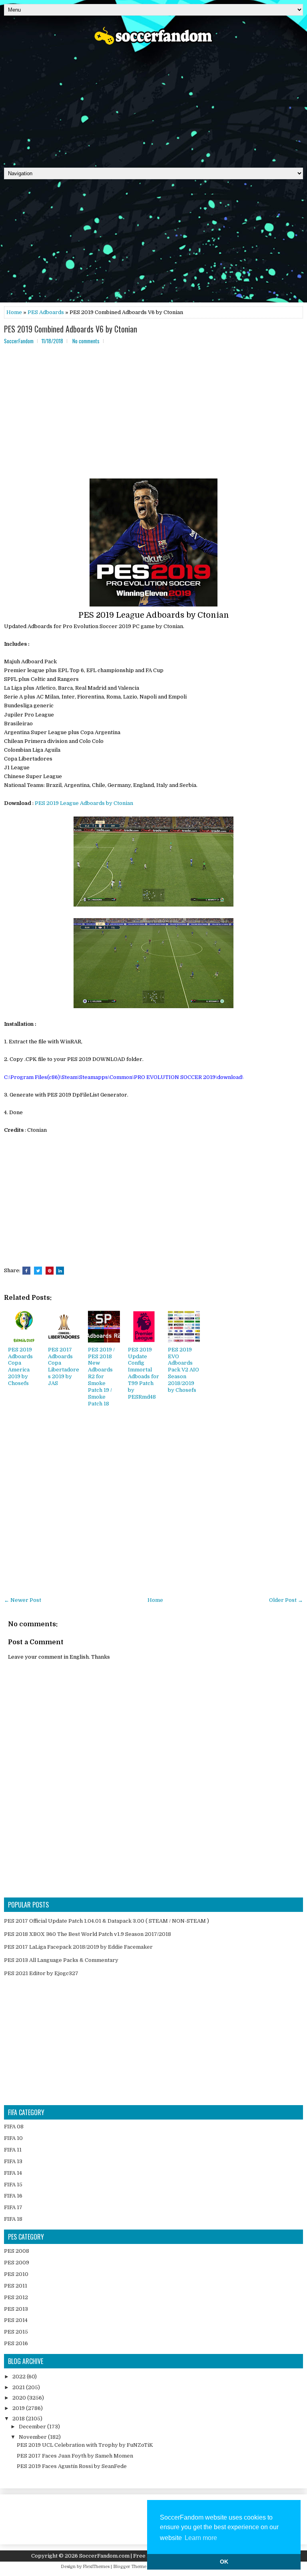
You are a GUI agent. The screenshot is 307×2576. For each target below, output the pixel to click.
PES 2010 (16, 2274)
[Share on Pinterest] (50, 1271)
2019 (19, 2408)
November (33, 2437)
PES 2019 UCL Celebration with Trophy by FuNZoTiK (85, 2445)
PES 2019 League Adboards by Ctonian (84, 803)
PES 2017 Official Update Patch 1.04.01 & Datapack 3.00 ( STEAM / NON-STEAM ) (107, 1921)
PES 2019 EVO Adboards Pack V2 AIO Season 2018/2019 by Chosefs (183, 1370)
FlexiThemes (96, 2567)
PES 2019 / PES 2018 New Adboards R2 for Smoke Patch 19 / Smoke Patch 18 (101, 1377)
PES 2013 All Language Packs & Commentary (61, 1960)
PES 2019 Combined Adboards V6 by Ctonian (71, 329)
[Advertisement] (153, 104)
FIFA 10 (13, 2138)
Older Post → (286, 1600)
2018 (19, 2419)
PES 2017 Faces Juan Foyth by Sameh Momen (75, 2456)
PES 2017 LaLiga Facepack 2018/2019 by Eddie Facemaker (78, 1947)
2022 (20, 2377)
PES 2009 (17, 2263)
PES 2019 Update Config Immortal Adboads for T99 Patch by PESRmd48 (144, 1373)
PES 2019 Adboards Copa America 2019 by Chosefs (20, 1366)
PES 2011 (16, 2286)
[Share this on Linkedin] (60, 1271)
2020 (20, 2398)
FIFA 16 (13, 2196)
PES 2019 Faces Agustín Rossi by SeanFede (72, 2466)
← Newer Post (23, 1600)
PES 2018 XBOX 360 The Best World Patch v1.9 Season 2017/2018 (88, 1934)
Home (14, 312)
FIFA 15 (13, 2185)
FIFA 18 (13, 2219)
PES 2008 (17, 2251)
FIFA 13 (13, 2161)
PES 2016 (16, 2343)
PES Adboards (46, 312)
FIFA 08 (14, 2127)
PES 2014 (16, 2320)
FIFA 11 (13, 2150)
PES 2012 (16, 2297)
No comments (86, 341)
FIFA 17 (13, 2207)
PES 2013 (16, 2309)
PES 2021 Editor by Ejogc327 (41, 1973)
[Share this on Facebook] (26, 1271)
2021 (19, 2387)
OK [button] (224, 2562)
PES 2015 (16, 2332)
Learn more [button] (201, 2538)
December (33, 2427)
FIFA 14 (13, 2173)
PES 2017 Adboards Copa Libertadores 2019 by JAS (64, 1366)
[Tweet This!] (38, 1271)
